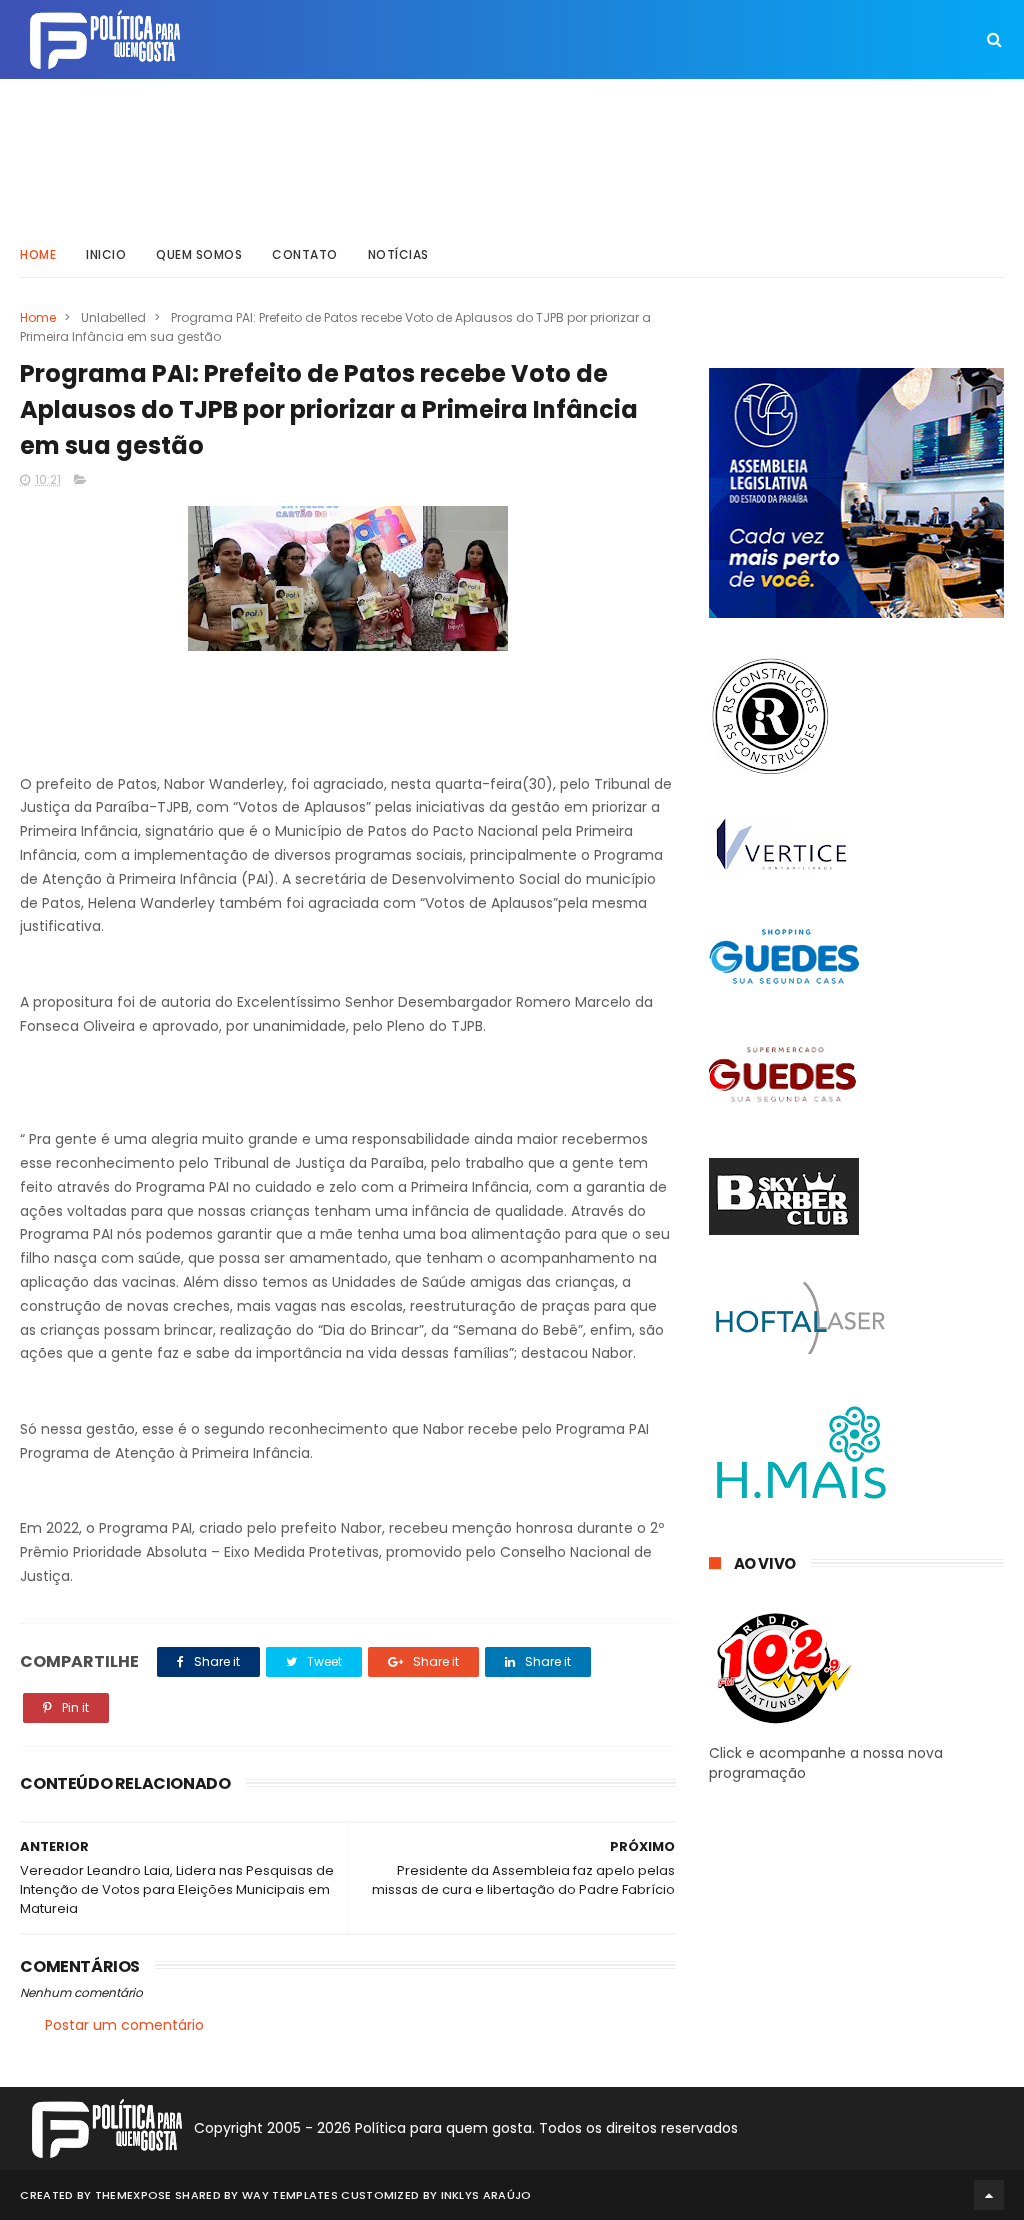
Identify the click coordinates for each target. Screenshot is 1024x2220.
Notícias (398, 254)
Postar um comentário (124, 2025)
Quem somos (199, 254)
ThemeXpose (133, 2195)
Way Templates (290, 2195)
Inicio (106, 254)
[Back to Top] (989, 2195)
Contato (305, 254)
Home (38, 254)
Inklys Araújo (486, 2195)
